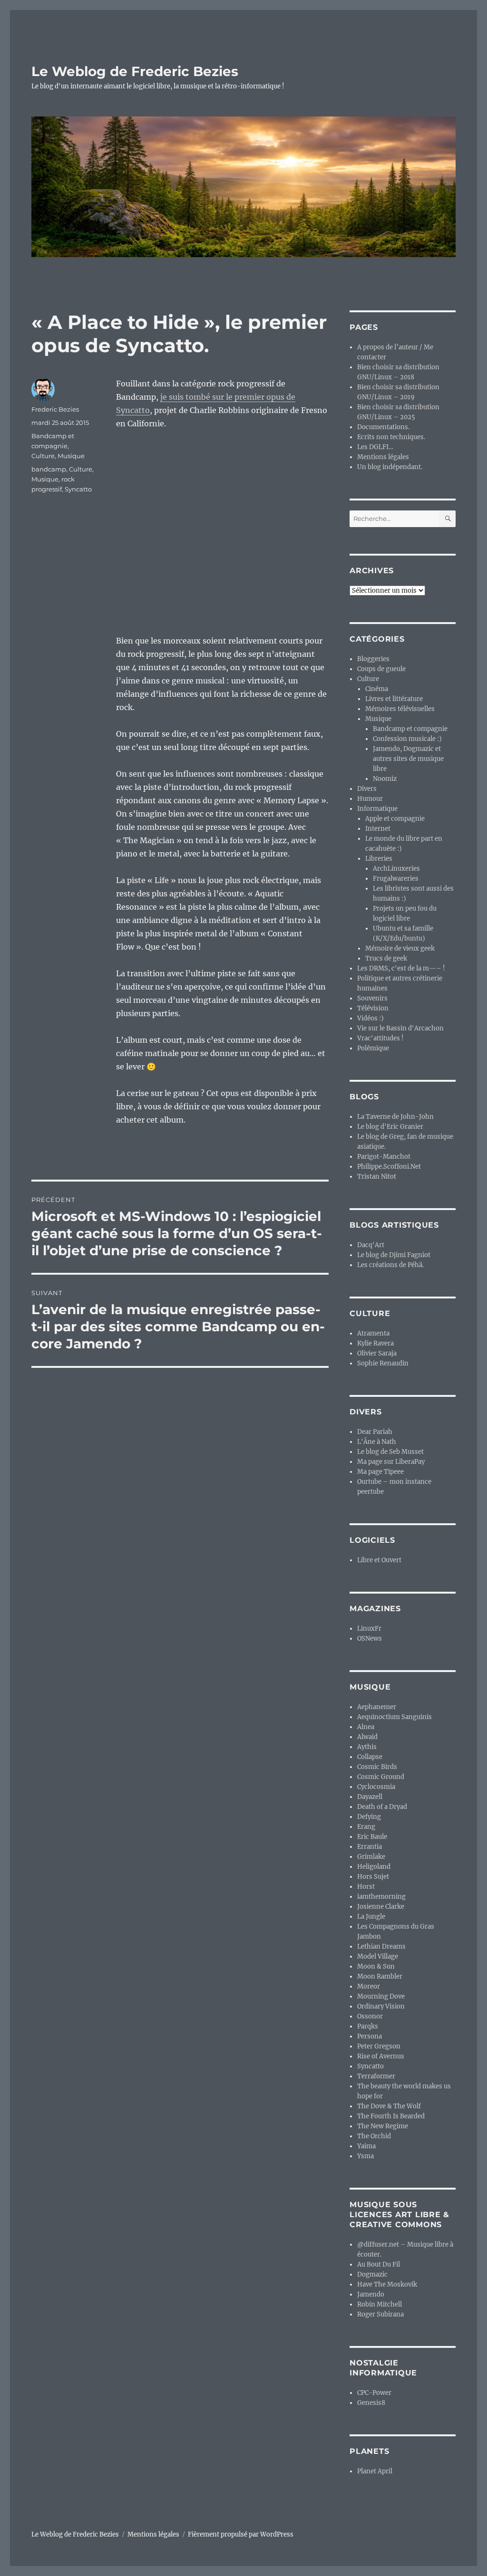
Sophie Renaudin (383, 1363)
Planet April (375, 2471)
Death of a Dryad (382, 1807)
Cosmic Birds (377, 1767)
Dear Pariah (375, 1432)
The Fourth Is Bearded (391, 2116)
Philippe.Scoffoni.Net (389, 1167)
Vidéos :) (370, 1018)
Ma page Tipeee (380, 1472)
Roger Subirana (380, 2314)
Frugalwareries (396, 879)
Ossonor (370, 2016)
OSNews (370, 1639)
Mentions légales (383, 457)
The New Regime (383, 2126)
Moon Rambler (380, 1976)
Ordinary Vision (381, 2006)
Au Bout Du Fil (379, 2264)
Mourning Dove (381, 1996)
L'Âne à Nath (377, 1442)
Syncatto (78, 489)
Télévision (373, 1008)
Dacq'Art (371, 1245)
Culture (43, 456)
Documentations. (383, 427)
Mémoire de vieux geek (400, 948)
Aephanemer (377, 1707)
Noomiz (385, 779)
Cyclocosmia (376, 1787)
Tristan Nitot (377, 1177)
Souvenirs (372, 998)
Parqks (368, 2026)
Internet (378, 829)
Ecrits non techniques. (391, 437)
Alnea (366, 1727)
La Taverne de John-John (395, 1117)
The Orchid (374, 2136)
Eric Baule (372, 1837)
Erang (366, 1827)
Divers (367, 789)
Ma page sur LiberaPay (391, 1462)
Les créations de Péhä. (390, 1265)
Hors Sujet (373, 1877)
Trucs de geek (386, 958)
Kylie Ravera (375, 1343)
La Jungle (371, 1917)
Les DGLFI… (375, 447)
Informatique (377, 809)
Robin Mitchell (380, 2304)
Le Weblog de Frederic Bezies (135, 71)
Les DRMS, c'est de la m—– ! (401, 968)
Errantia (370, 1847)
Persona (370, 2036)
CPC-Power (374, 2393)
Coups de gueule (381, 669)
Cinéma (377, 689)
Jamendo (371, 2294)
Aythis (367, 1747)
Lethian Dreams (381, 1946)
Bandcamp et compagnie (410, 729)
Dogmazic (372, 2274)
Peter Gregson (379, 2046)
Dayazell (370, 1797)
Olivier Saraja (377, 1353)
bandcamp (49, 469)
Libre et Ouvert (379, 1560)
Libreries (379, 859)
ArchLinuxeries (396, 869)
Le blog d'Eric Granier (390, 1127)
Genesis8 (371, 2403)
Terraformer (376, 2076)
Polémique (373, 1048)
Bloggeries (373, 659)
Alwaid (367, 1737)
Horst (366, 1887)
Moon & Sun (376, 1966)
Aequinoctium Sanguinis (394, 1717)
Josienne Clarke (381, 1907)
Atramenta (373, 1333)
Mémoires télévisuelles (400, 709)
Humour (370, 799)
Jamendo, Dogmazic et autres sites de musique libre (408, 759)
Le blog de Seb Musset (390, 1452)
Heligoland (374, 1867)
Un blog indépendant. (390, 467)
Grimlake (371, 1857)
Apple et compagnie (395, 819)
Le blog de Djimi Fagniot (394, 1255)
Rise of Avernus (381, 2056)
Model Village (378, 1956)
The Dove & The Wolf (389, 2106)
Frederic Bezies (55, 409)
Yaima (366, 2146)
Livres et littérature (394, 699)
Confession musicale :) (407, 739)
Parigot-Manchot (384, 1157)
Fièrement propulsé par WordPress (241, 2534)
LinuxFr (369, 1629)
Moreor (369, 1986)
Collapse (370, 1757)
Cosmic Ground (381, 1777)
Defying (369, 1817)
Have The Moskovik (387, 2284)
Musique (71, 456)
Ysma (365, 2156)
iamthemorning (381, 1897)
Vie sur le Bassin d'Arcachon (400, 1028)
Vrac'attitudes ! (380, 1038)
